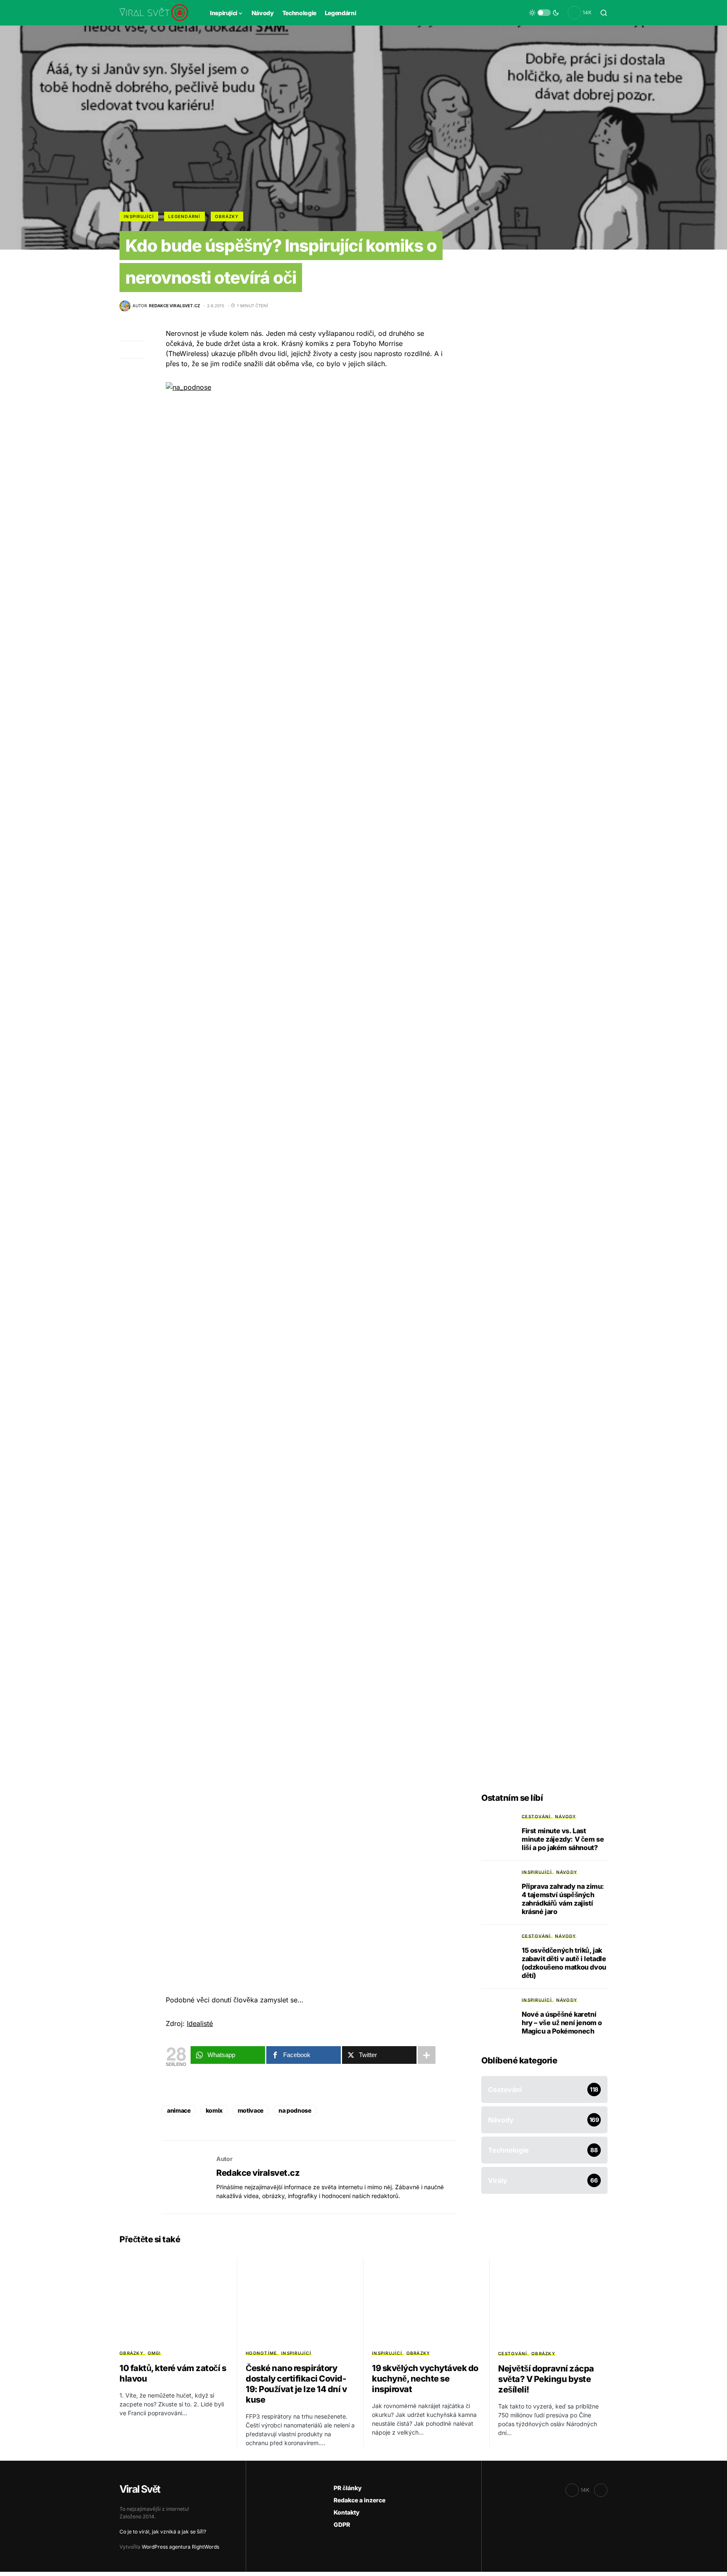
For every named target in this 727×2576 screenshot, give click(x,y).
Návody (566, 1816)
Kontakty (347, 2512)
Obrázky (227, 216)
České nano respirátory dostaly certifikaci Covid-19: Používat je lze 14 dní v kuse (296, 2384)
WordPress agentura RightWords (180, 2547)
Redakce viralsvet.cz (258, 2173)
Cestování (536, 1816)
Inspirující (139, 216)
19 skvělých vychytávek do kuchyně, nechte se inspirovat (425, 2379)
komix (214, 2110)
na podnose (295, 2110)
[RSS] (601, 2490)
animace (179, 2110)
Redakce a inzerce (360, 2500)
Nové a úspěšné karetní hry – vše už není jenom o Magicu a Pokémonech (562, 2023)
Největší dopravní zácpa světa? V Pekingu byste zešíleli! (546, 2379)
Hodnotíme (261, 2353)
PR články (348, 2488)
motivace (251, 2110)
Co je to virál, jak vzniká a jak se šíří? (163, 2532)
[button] (544, 13)
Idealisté (200, 2023)
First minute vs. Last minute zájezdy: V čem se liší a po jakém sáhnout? (563, 1839)
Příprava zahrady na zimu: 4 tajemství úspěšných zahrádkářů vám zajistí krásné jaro (563, 1899)
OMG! (154, 2353)
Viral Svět (140, 2489)
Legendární (184, 216)
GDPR (342, 2524)
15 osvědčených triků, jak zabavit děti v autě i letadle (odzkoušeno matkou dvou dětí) (564, 1963)
